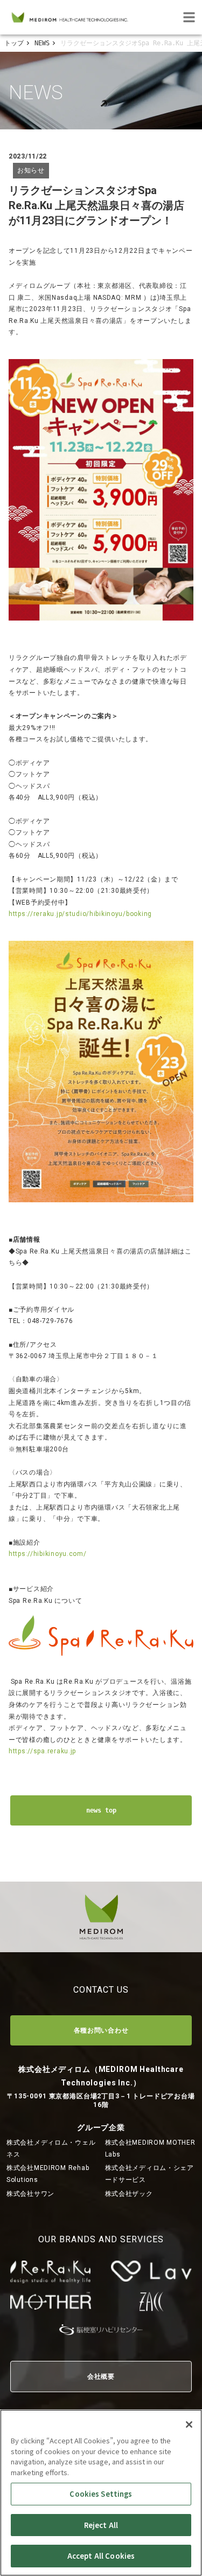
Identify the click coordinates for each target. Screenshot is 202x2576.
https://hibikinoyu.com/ (48, 1554)
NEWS (42, 43)
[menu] (189, 17)
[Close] (189, 2425)
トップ (14, 43)
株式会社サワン (30, 2194)
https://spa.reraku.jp (42, 1751)
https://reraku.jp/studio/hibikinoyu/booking (80, 914)
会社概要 (101, 2377)
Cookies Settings (101, 2494)
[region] (101, 2493)
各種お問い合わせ (101, 2030)
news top (101, 1810)
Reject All (101, 2525)
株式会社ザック (129, 2194)
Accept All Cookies (101, 2556)
